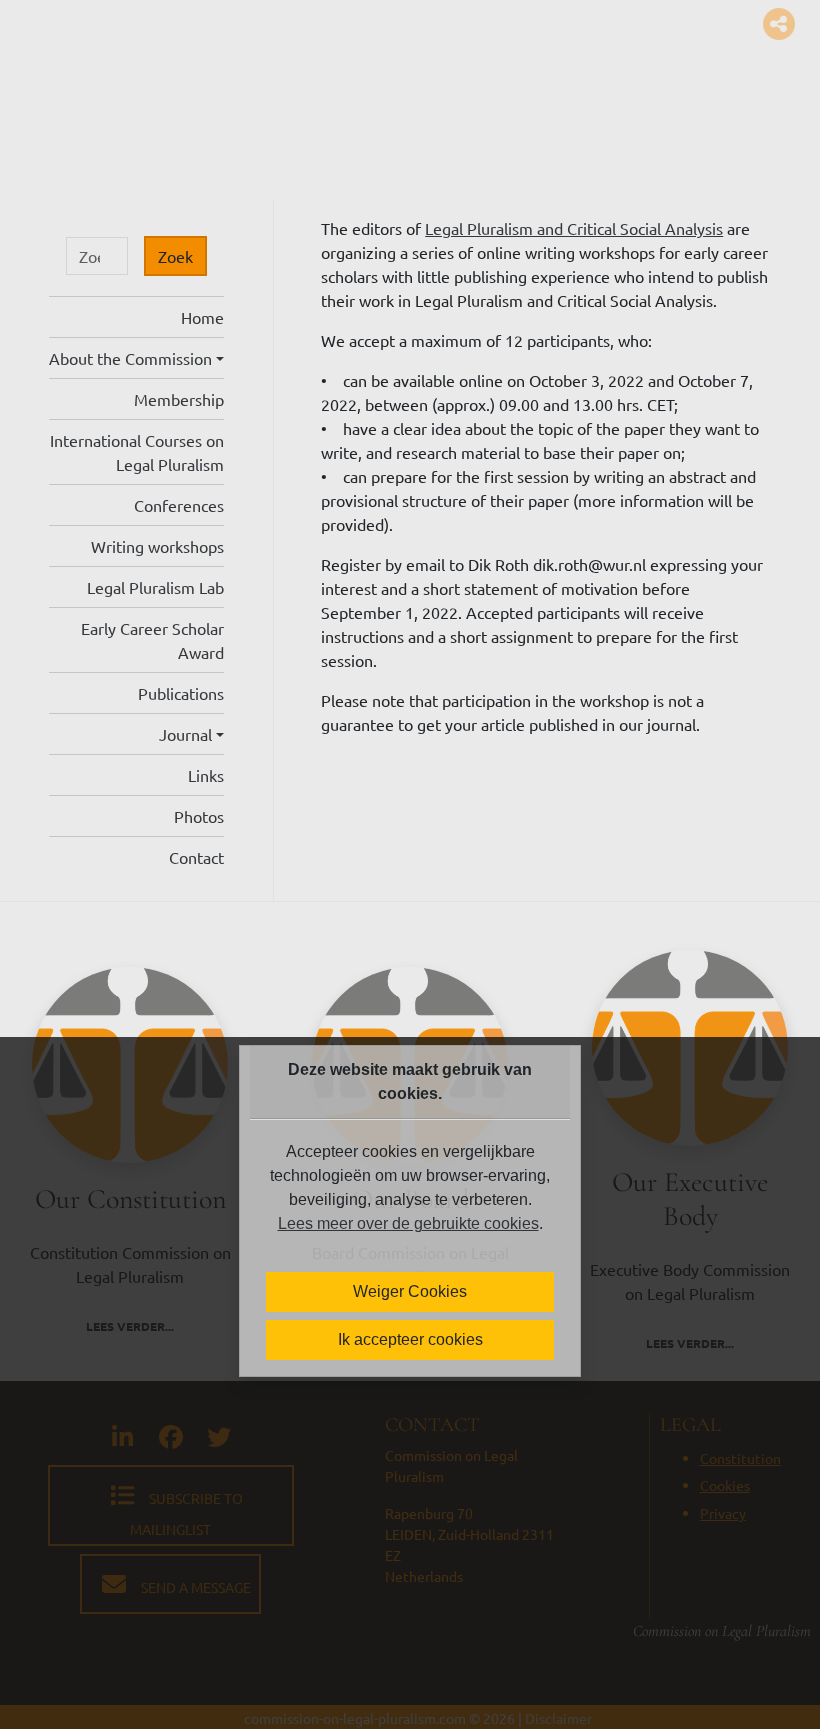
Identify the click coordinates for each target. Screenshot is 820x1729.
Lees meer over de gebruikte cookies (408, 1223)
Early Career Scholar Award (152, 640)
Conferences (179, 505)
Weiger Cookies (410, 1291)
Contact (196, 857)
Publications (181, 693)
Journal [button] (185, 734)
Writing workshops (157, 546)
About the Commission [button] (130, 358)
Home (202, 317)
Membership (179, 399)
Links (206, 775)
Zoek (175, 256)
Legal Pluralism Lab (155, 587)
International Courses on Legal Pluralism (137, 452)
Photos (199, 816)
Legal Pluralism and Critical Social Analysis (574, 228)
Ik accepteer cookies (410, 1339)
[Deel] (771, 24)
